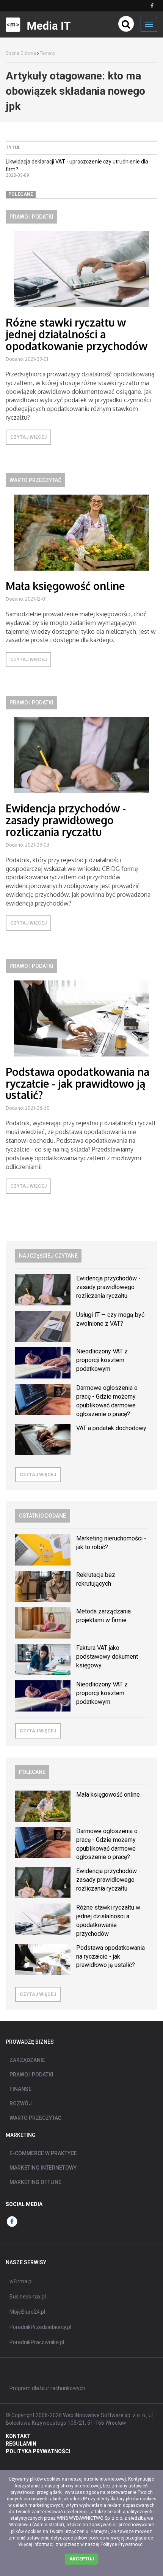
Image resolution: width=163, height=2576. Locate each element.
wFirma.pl (21, 2281)
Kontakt (18, 2436)
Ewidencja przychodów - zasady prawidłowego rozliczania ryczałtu (66, 820)
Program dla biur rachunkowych (47, 2388)
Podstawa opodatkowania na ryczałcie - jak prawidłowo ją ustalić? (78, 1083)
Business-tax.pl (28, 2297)
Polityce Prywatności (122, 2544)
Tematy (48, 53)
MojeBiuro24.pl (27, 2312)
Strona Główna (21, 53)
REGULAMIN (21, 2444)
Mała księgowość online (65, 586)
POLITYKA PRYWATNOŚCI (38, 2451)
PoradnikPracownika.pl (37, 2342)
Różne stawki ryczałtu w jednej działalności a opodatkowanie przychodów (77, 334)
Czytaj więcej (28, 437)
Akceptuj (81, 2559)
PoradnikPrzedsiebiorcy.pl (40, 2327)
